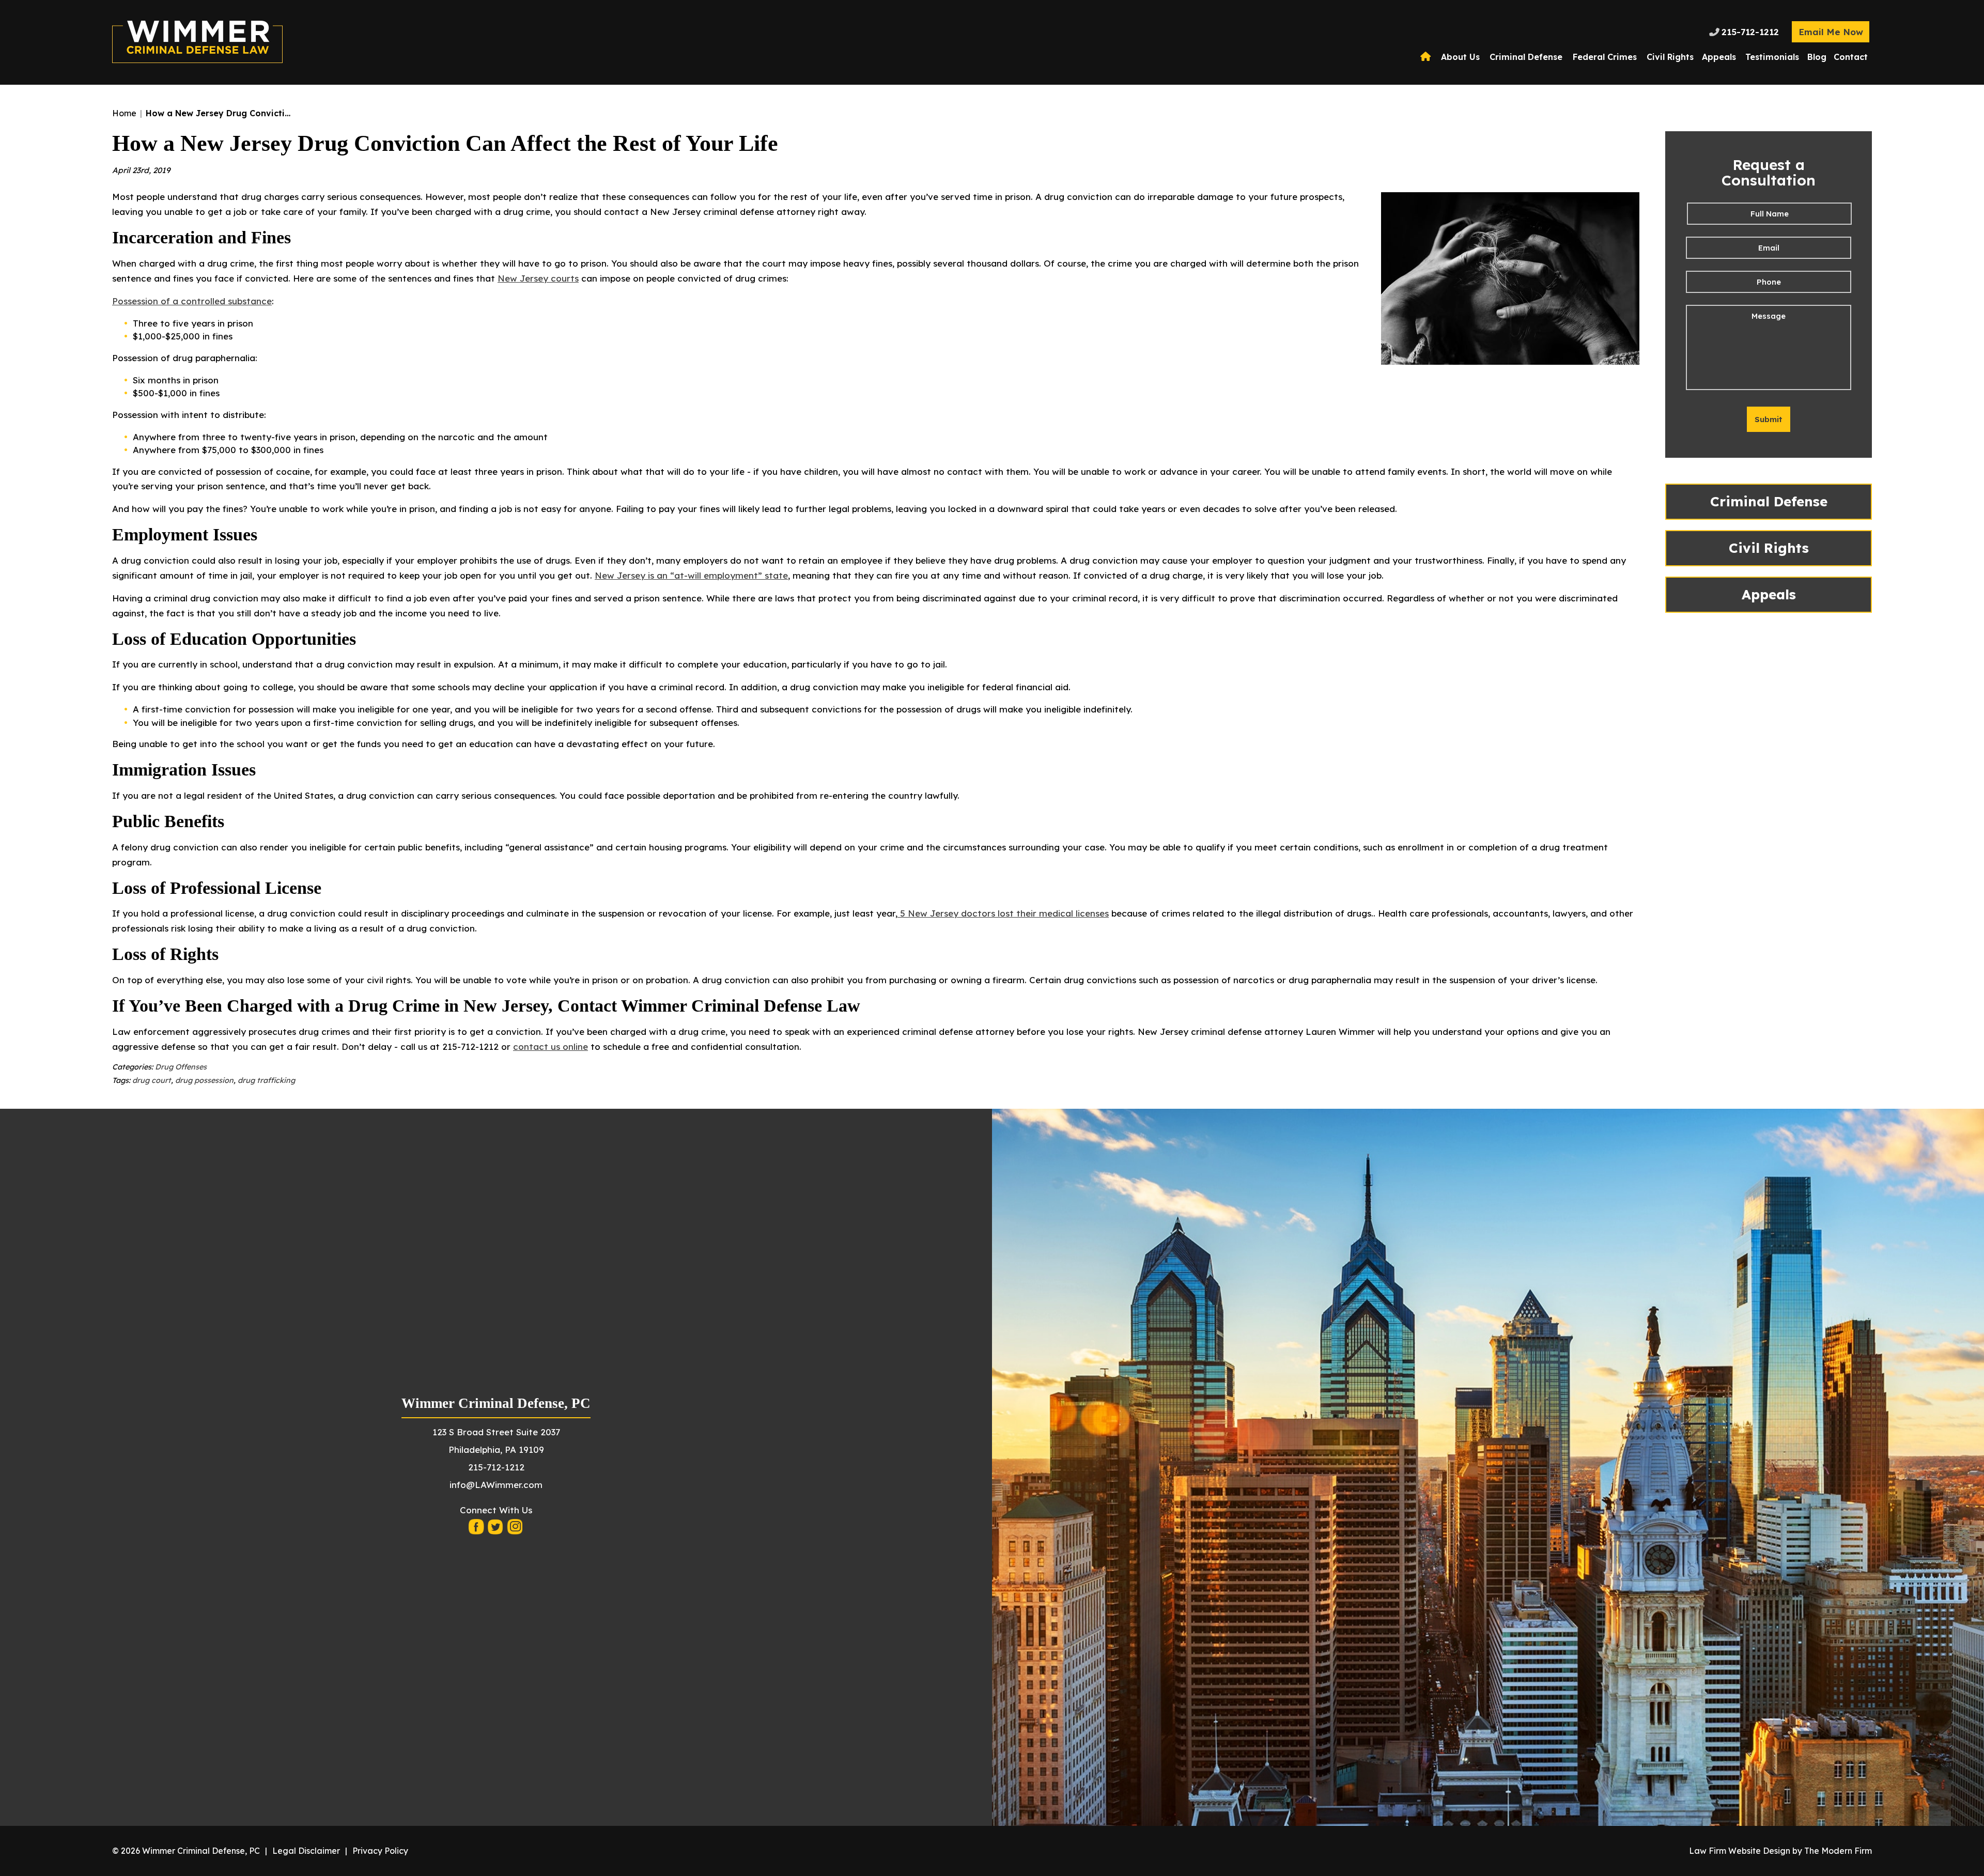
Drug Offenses (181, 1067)
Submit (1769, 419)
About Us (1460, 57)
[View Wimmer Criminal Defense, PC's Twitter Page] (496, 1530)
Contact (1851, 57)
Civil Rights (1670, 57)
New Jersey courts (538, 278)
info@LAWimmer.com (496, 1485)
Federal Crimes (1605, 57)
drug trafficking (266, 1080)
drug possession (204, 1080)
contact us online (551, 1046)
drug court (152, 1080)
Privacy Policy (380, 1851)
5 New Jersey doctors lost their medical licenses (1003, 913)
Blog (1817, 57)
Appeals (1719, 57)
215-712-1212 (1750, 32)
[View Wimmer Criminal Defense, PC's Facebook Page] (477, 1530)
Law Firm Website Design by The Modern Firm (1780, 1851)
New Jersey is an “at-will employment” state (691, 575)
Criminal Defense (1526, 57)
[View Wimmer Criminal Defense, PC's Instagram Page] (515, 1530)
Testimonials (1772, 57)
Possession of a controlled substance (192, 301)
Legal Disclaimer (306, 1851)
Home (1427, 57)
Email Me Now (1831, 32)
